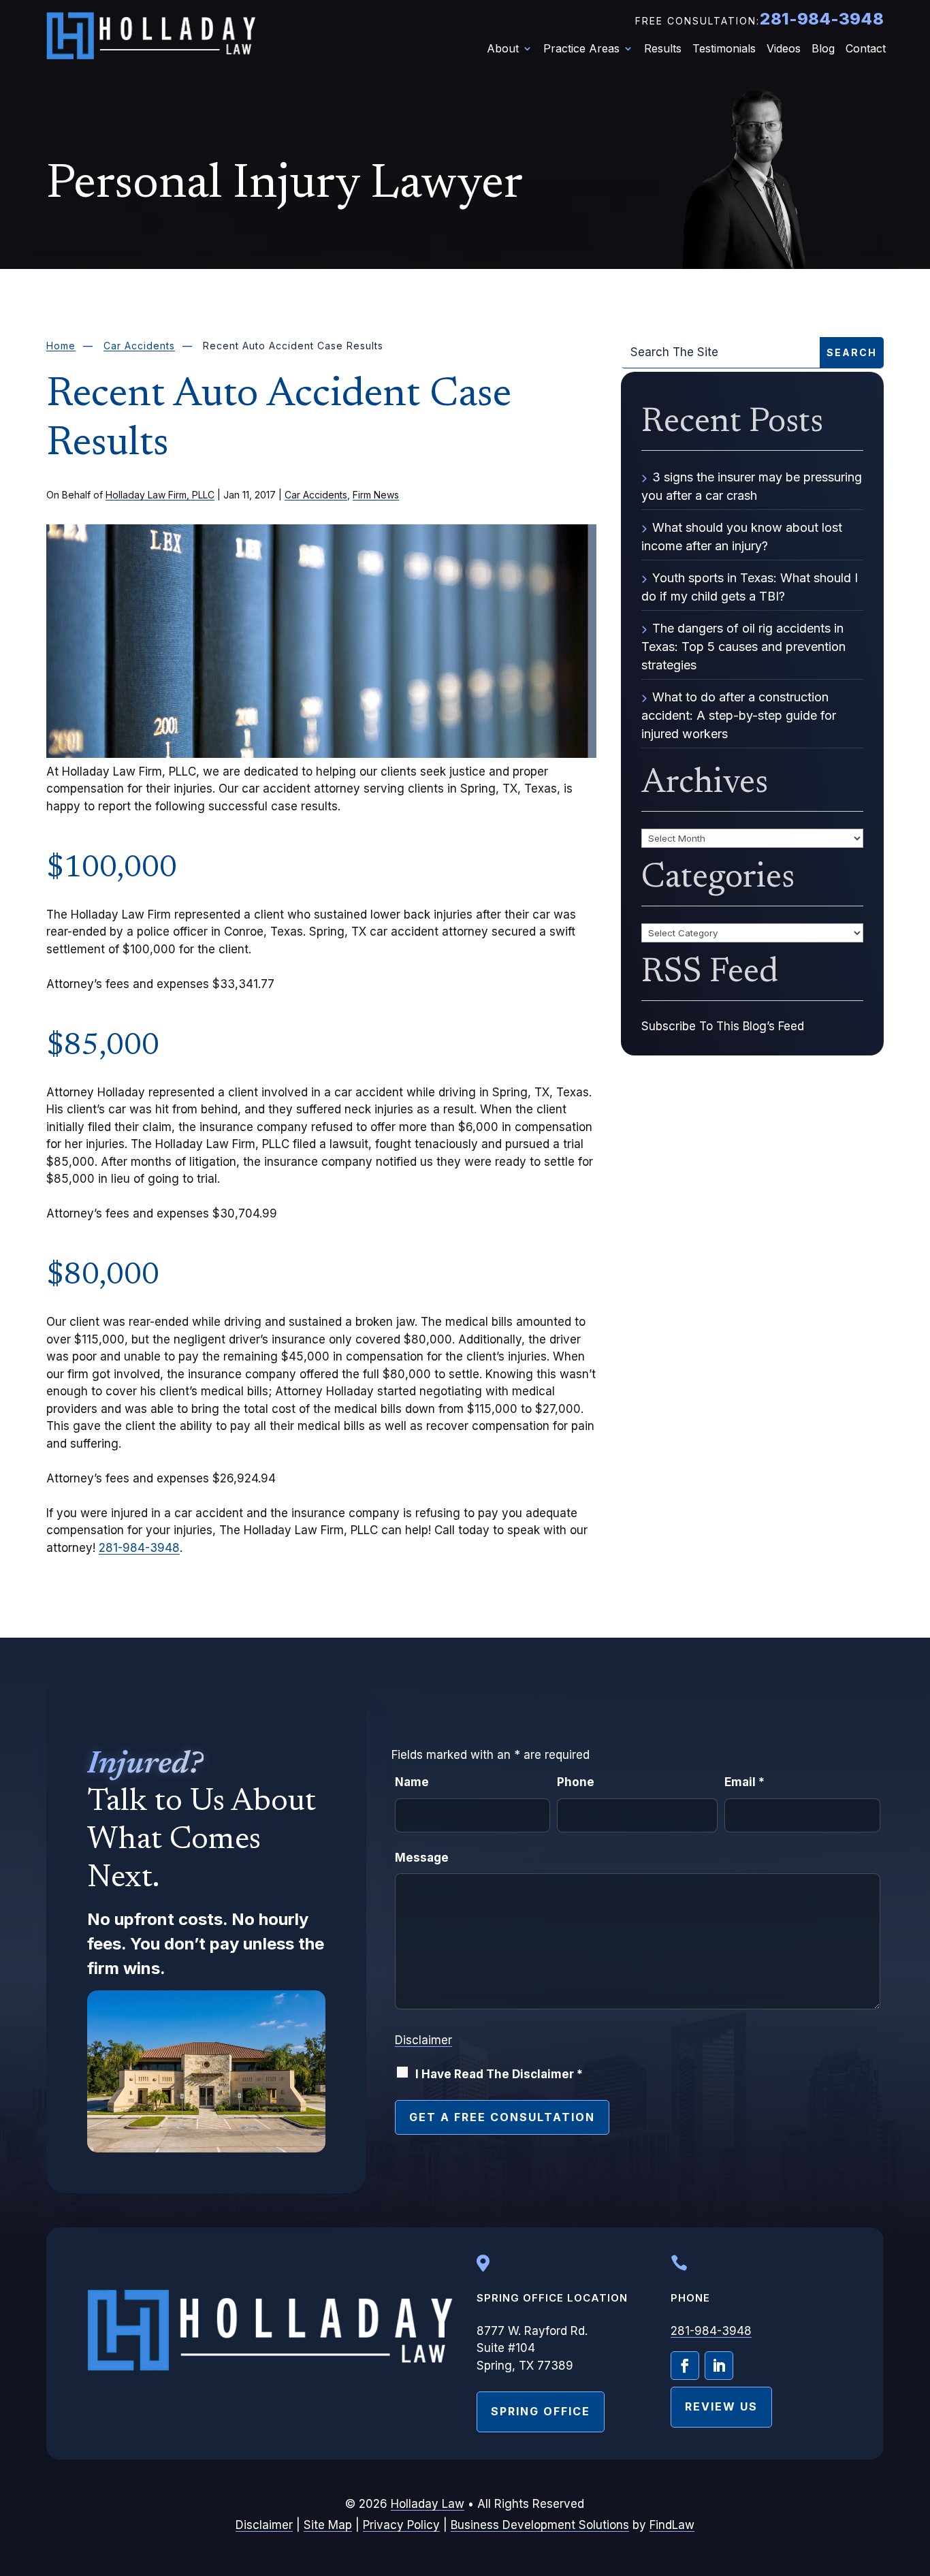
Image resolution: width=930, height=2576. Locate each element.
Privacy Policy (401, 2525)
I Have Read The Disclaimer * (499, 2074)
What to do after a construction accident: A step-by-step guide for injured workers (739, 715)
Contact (866, 49)
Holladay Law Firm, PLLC (160, 495)
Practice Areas (581, 49)
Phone (576, 1782)
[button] (916, 2477)
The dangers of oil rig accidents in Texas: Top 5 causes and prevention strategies (743, 647)
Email (744, 1782)
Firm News (376, 495)
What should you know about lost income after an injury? (742, 537)
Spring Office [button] (541, 2411)
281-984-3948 (821, 19)
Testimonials (724, 49)
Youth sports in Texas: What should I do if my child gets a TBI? (750, 587)
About (503, 49)
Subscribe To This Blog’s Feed (723, 1026)
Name (412, 1782)
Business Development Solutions (540, 2525)
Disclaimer (423, 2040)
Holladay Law (428, 2504)
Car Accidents (316, 495)
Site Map (328, 2525)
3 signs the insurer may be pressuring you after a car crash (752, 486)
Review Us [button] (721, 2406)
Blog (823, 49)
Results (663, 49)
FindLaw (672, 2525)
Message (422, 1858)
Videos (784, 49)
